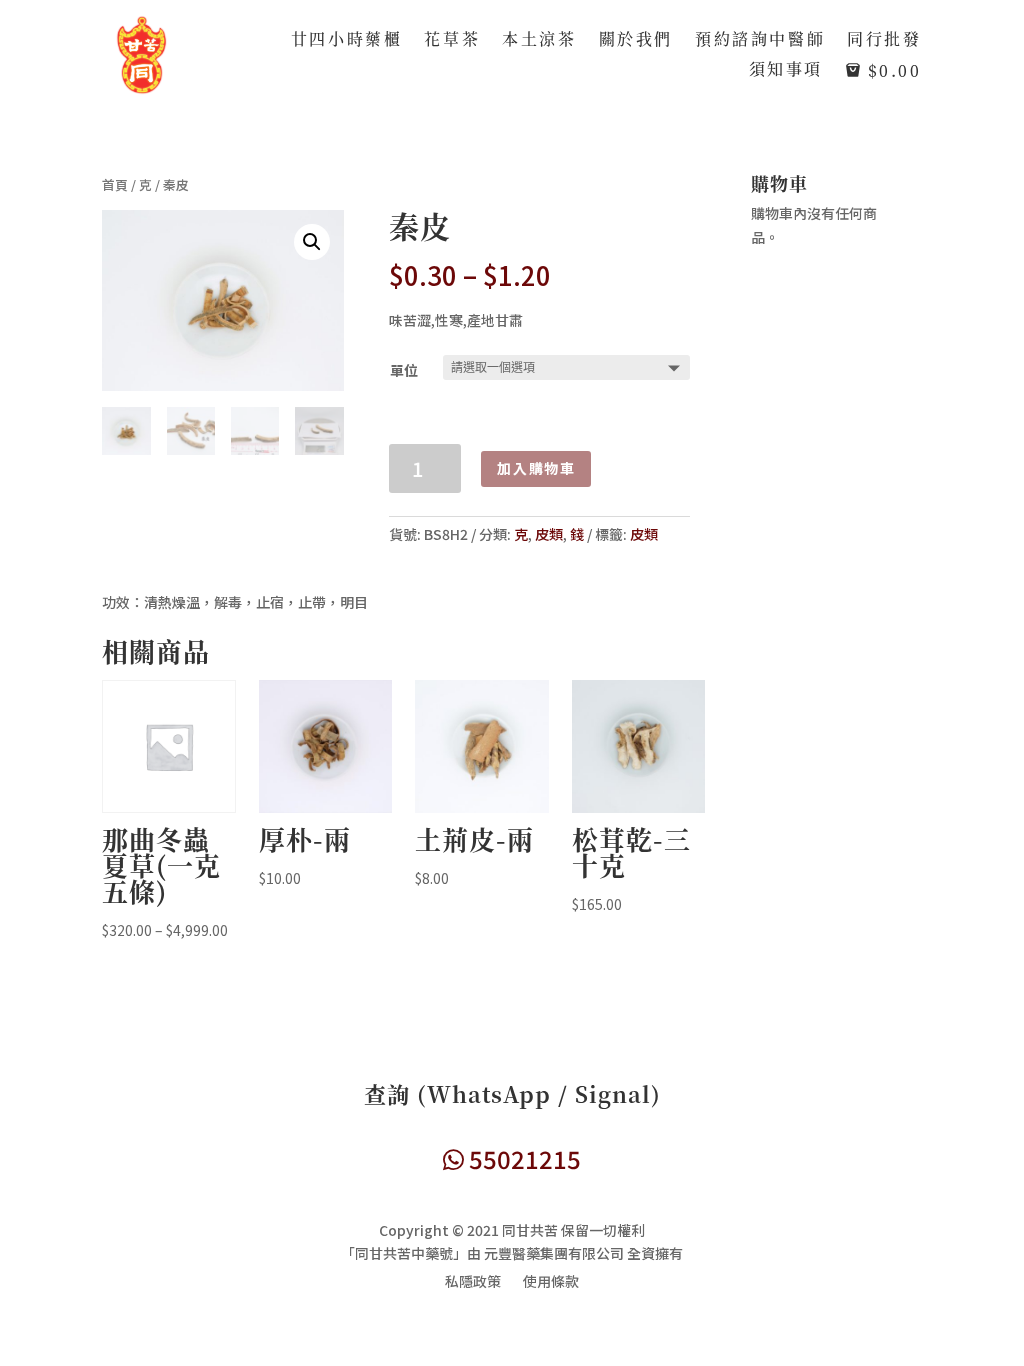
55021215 (522, 1158)
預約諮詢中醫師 (760, 41)
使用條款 (551, 1282)
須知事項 (786, 71)
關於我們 (636, 41)
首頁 (115, 184)
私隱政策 (473, 1282)
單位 (404, 370)
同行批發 (884, 41)
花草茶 (452, 41)
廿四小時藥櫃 (347, 41)
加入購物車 (536, 468)
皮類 (549, 534)
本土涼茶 (539, 41)
